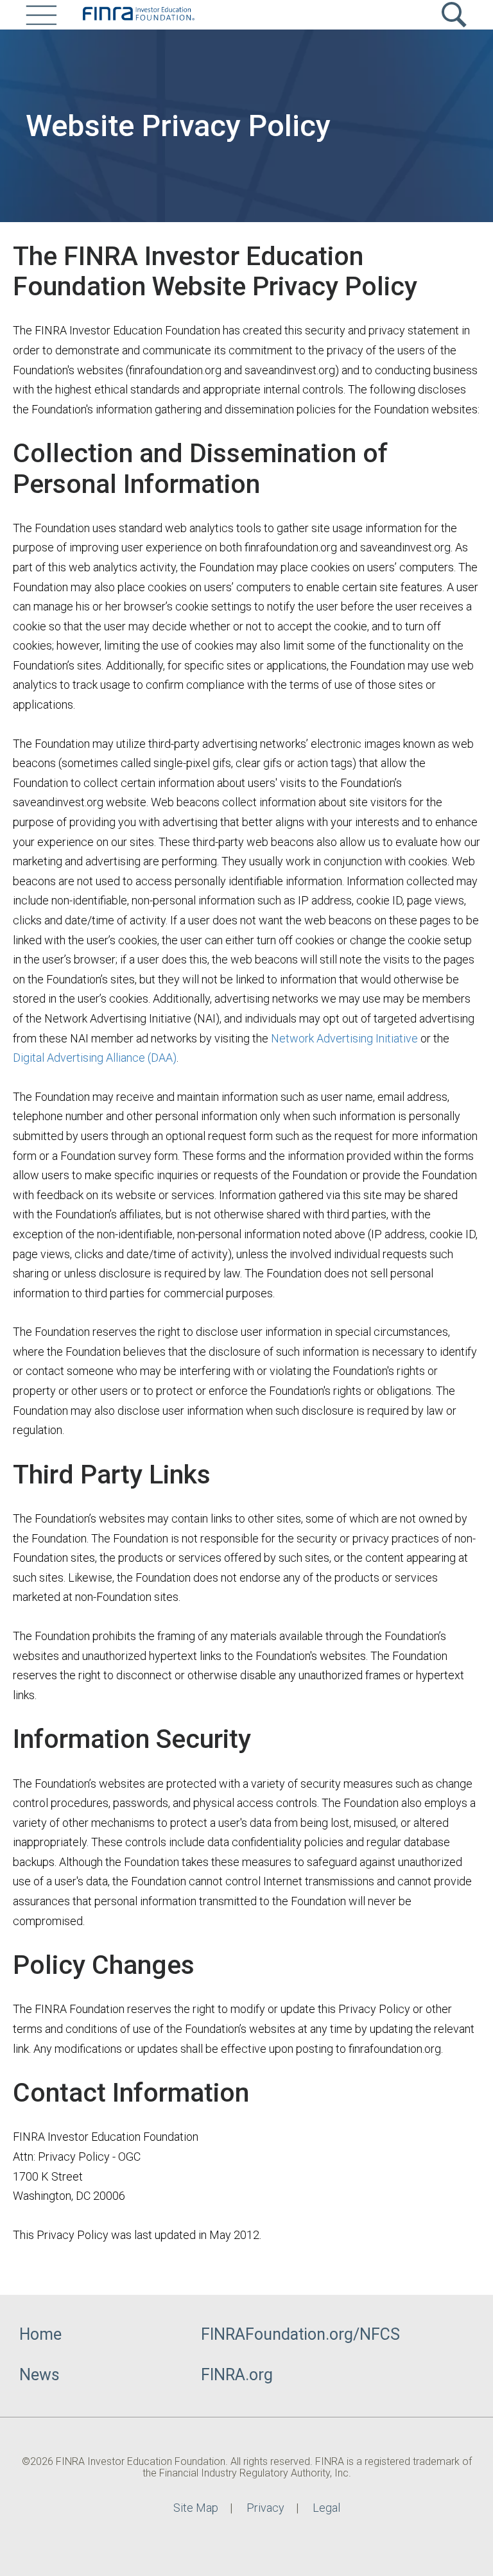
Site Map (196, 2508)
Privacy (265, 2508)
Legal (326, 2508)
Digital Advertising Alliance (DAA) (95, 1058)
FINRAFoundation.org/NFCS (300, 2334)
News (39, 2375)
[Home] (138, 15)
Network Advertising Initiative (344, 1038)
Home (40, 2334)
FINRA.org (237, 2375)
